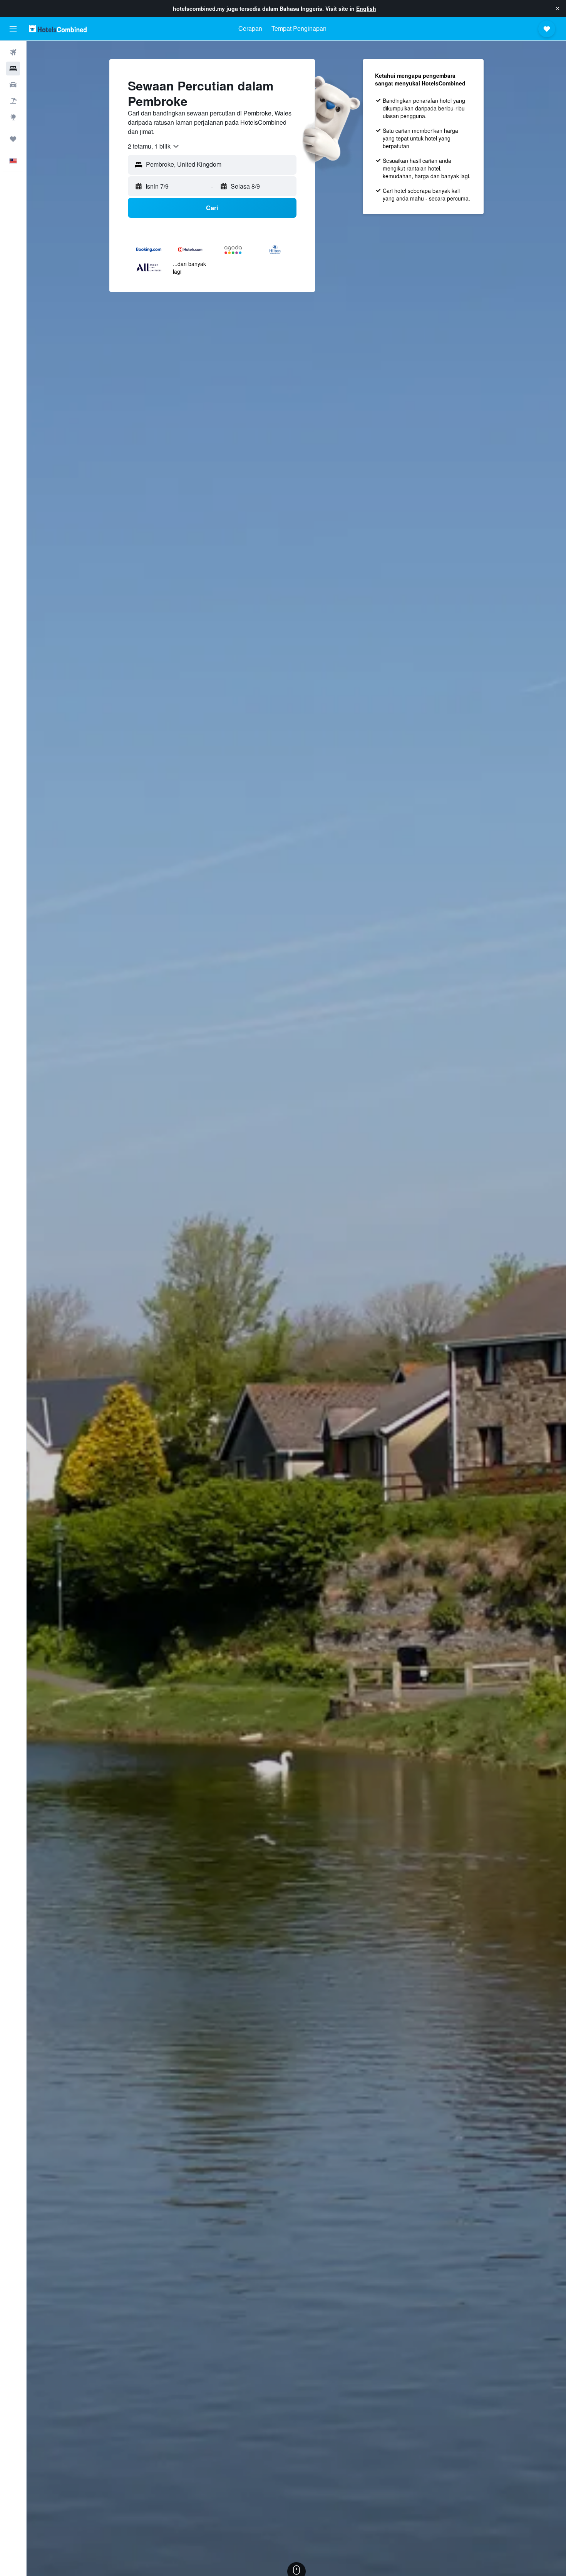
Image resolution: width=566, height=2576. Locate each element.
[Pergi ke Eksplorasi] (13, 117)
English (366, 8)
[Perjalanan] (13, 139)
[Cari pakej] (13, 101)
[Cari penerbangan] (13, 52)
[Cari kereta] (13, 85)
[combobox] (154, 146)
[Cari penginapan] (13, 69)
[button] (558, 8)
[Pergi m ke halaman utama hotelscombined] (58, 29)
